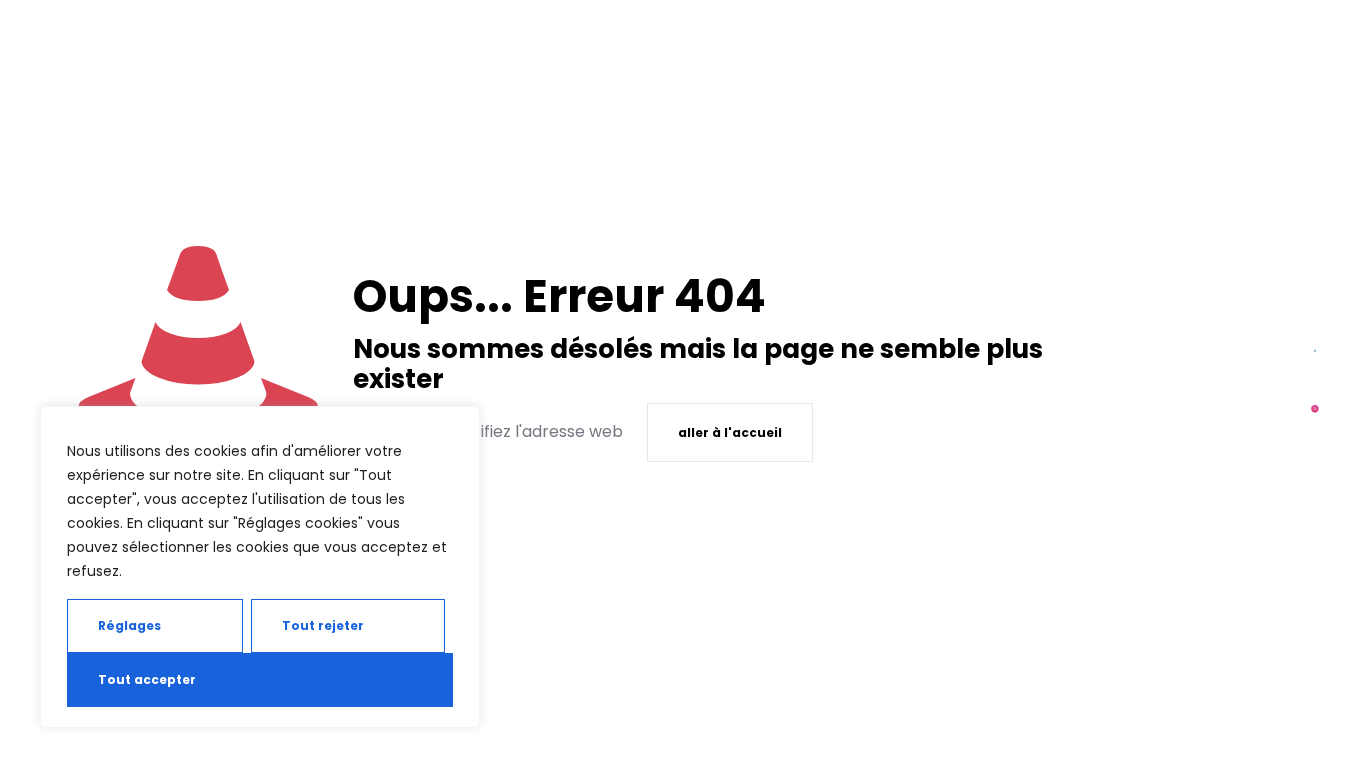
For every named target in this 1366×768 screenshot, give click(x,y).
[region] (260, 567)
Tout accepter (147, 679)
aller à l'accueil (730, 432)
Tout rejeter (323, 625)
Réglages (129, 625)
